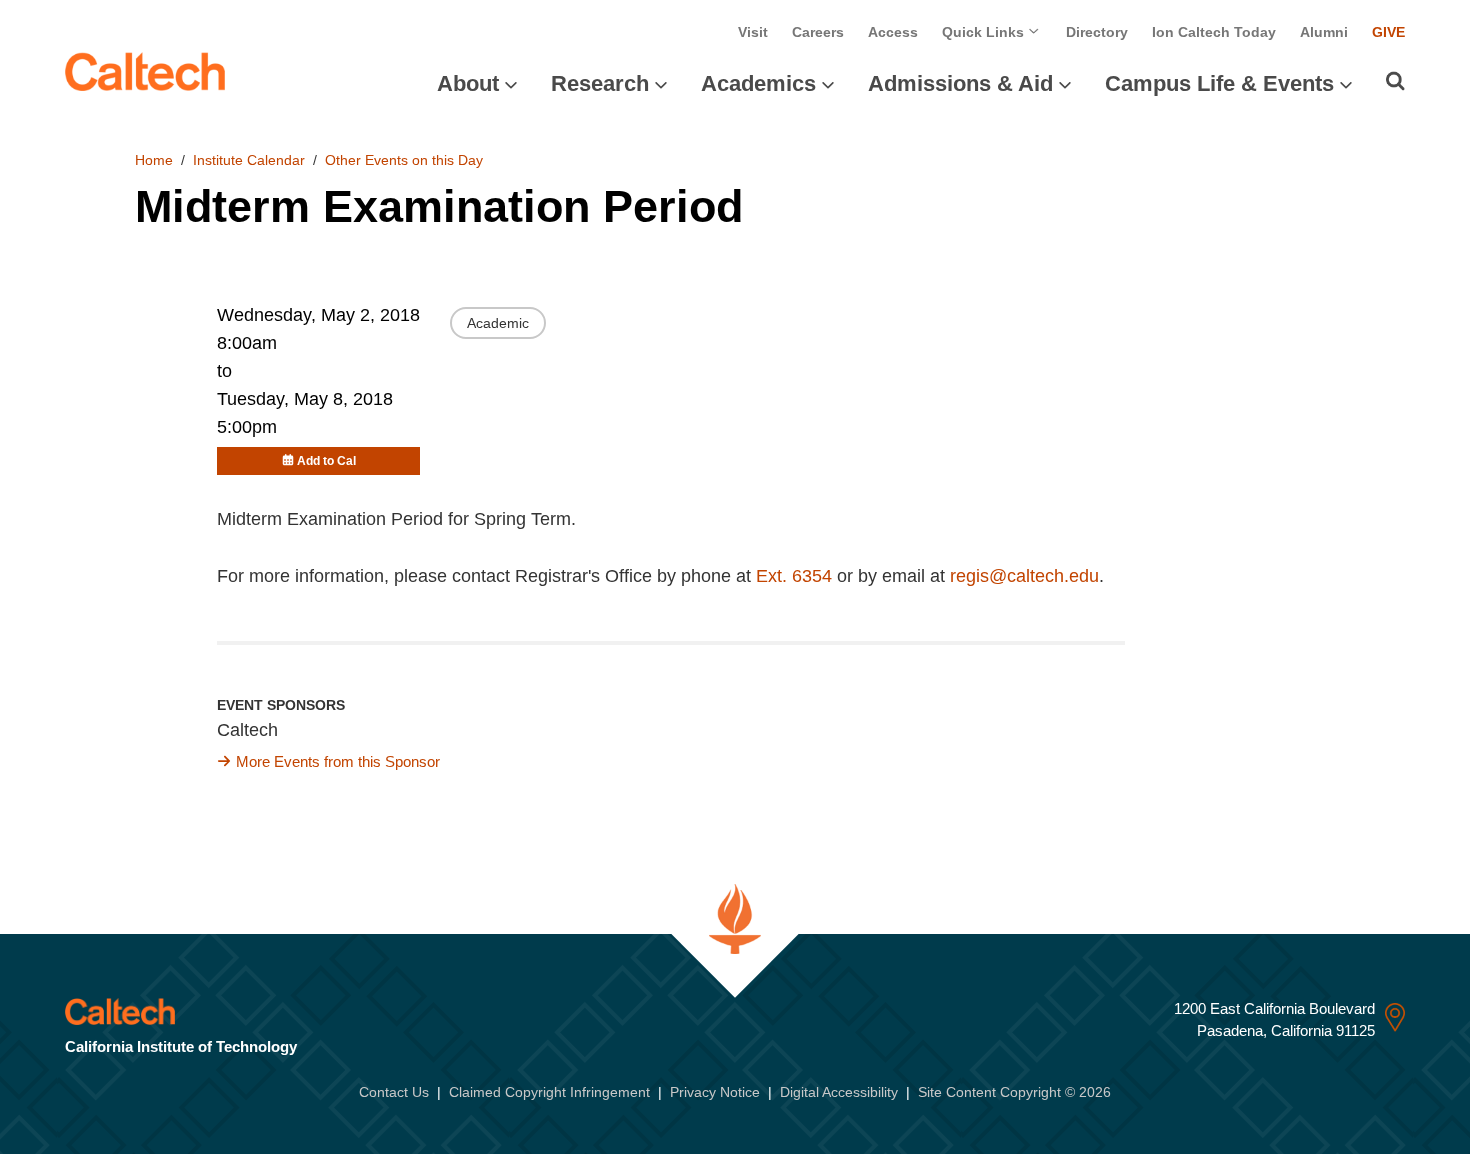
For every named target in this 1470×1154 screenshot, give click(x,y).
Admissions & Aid (960, 83)
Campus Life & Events (1219, 83)
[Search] (1395, 81)
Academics (758, 83)
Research (600, 83)
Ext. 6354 (794, 576)
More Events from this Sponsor (338, 761)
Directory (1097, 32)
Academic (498, 323)
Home (154, 160)
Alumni (1324, 32)
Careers (818, 32)
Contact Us (394, 1092)
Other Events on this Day (404, 160)
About (468, 83)
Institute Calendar (249, 160)
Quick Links (985, 32)
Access (893, 32)
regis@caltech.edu (1024, 576)
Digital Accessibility (839, 1092)
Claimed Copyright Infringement (549, 1092)
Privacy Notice (715, 1092)
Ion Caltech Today (1214, 32)
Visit (753, 32)
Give (1388, 32)
